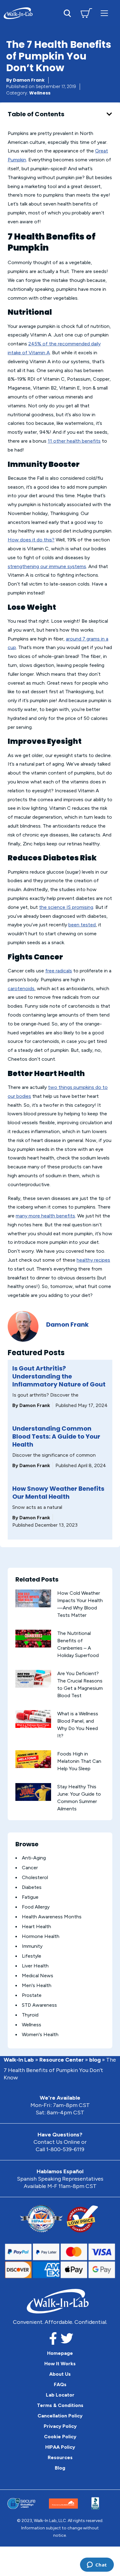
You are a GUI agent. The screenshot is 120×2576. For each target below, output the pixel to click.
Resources (60, 2457)
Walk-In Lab (19, 2060)
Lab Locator (60, 2395)
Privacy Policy (60, 2426)
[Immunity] (16, 1946)
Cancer (30, 1868)
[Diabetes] (16, 1888)
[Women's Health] (16, 2035)
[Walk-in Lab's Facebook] (53, 2340)
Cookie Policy (60, 2437)
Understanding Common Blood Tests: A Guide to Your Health (56, 1436)
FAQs (60, 2384)
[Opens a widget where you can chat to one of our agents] (97, 2565)
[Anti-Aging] (16, 1858)
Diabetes (32, 1887)
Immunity (32, 1946)
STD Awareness (39, 2005)
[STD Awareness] (16, 2005)
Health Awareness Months (52, 1917)
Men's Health (37, 1985)
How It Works (60, 2364)
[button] (109, 114)
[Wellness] (16, 2025)
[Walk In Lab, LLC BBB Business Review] (95, 2503)
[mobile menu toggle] (104, 13)
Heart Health (36, 1926)
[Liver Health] (16, 1966)
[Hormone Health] (16, 1937)
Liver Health (35, 1966)
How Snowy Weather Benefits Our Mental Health (58, 1493)
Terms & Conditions (60, 2405)
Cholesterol (35, 1877)
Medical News (38, 1976)
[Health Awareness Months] (16, 1917)
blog (95, 2060)
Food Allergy (36, 1907)
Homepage (60, 2353)
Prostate (32, 1995)
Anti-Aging (34, 1858)
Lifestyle (32, 1956)
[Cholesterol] (16, 1878)
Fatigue (30, 1897)
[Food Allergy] (16, 1907)
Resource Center (62, 2060)
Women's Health (40, 2034)
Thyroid (30, 2015)
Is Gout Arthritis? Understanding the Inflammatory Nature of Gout (59, 1376)
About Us (60, 2374)
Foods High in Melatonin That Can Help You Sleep (79, 1761)
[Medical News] (16, 1976)
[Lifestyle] (16, 1956)
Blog (60, 2468)
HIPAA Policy (60, 2447)
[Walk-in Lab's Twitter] (67, 2340)
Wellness (40, 93)
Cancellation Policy (60, 2416)
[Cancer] (16, 1868)
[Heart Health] (16, 1927)
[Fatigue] (16, 1897)
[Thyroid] (16, 2015)
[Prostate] (16, 1995)
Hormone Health (41, 1936)
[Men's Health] (16, 1986)
